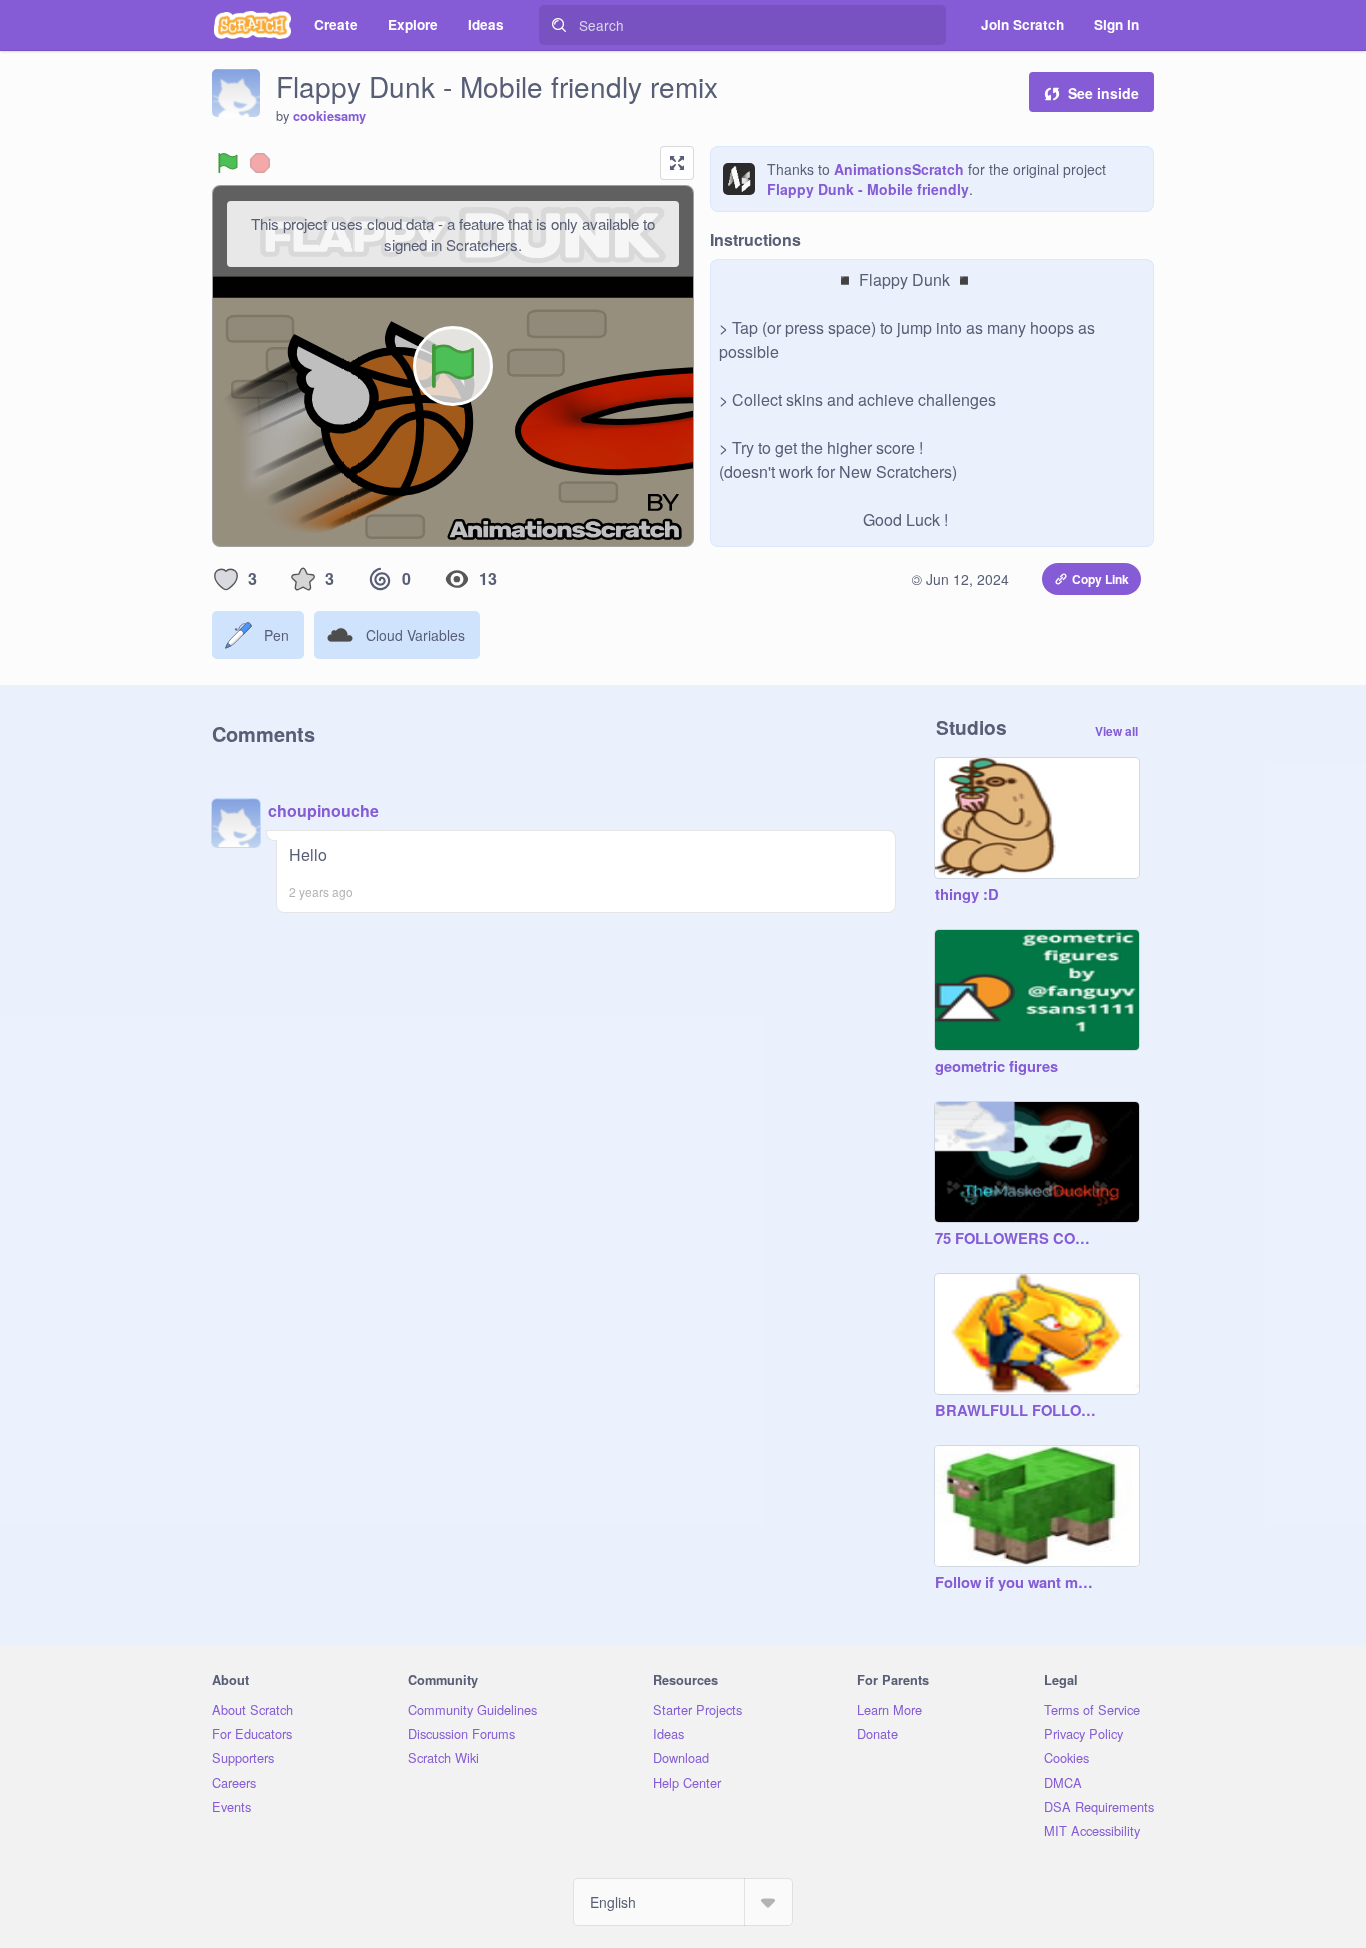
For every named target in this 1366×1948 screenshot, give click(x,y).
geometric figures (996, 1067)
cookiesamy (329, 116)
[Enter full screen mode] (677, 163)
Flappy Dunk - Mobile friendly (868, 189)
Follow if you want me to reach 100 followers (1017, 1583)
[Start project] (228, 163)
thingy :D (967, 895)
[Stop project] (260, 163)
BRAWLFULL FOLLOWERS (1017, 1411)
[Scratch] (252, 25)
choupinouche (323, 810)
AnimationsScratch (899, 169)
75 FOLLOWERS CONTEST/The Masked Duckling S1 (1017, 1239)
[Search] (559, 25)
